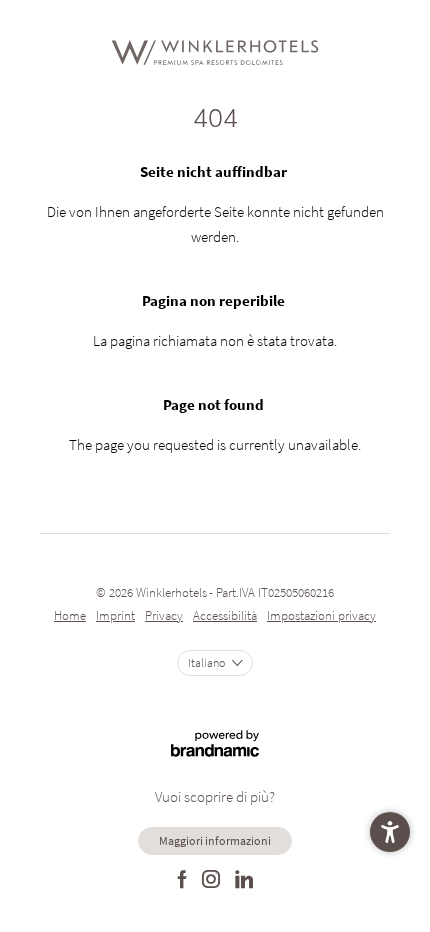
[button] (390, 832)
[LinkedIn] (244, 880)
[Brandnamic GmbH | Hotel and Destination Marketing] (215, 733)
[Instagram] (211, 880)
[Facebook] (182, 880)
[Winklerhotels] (215, 52)
